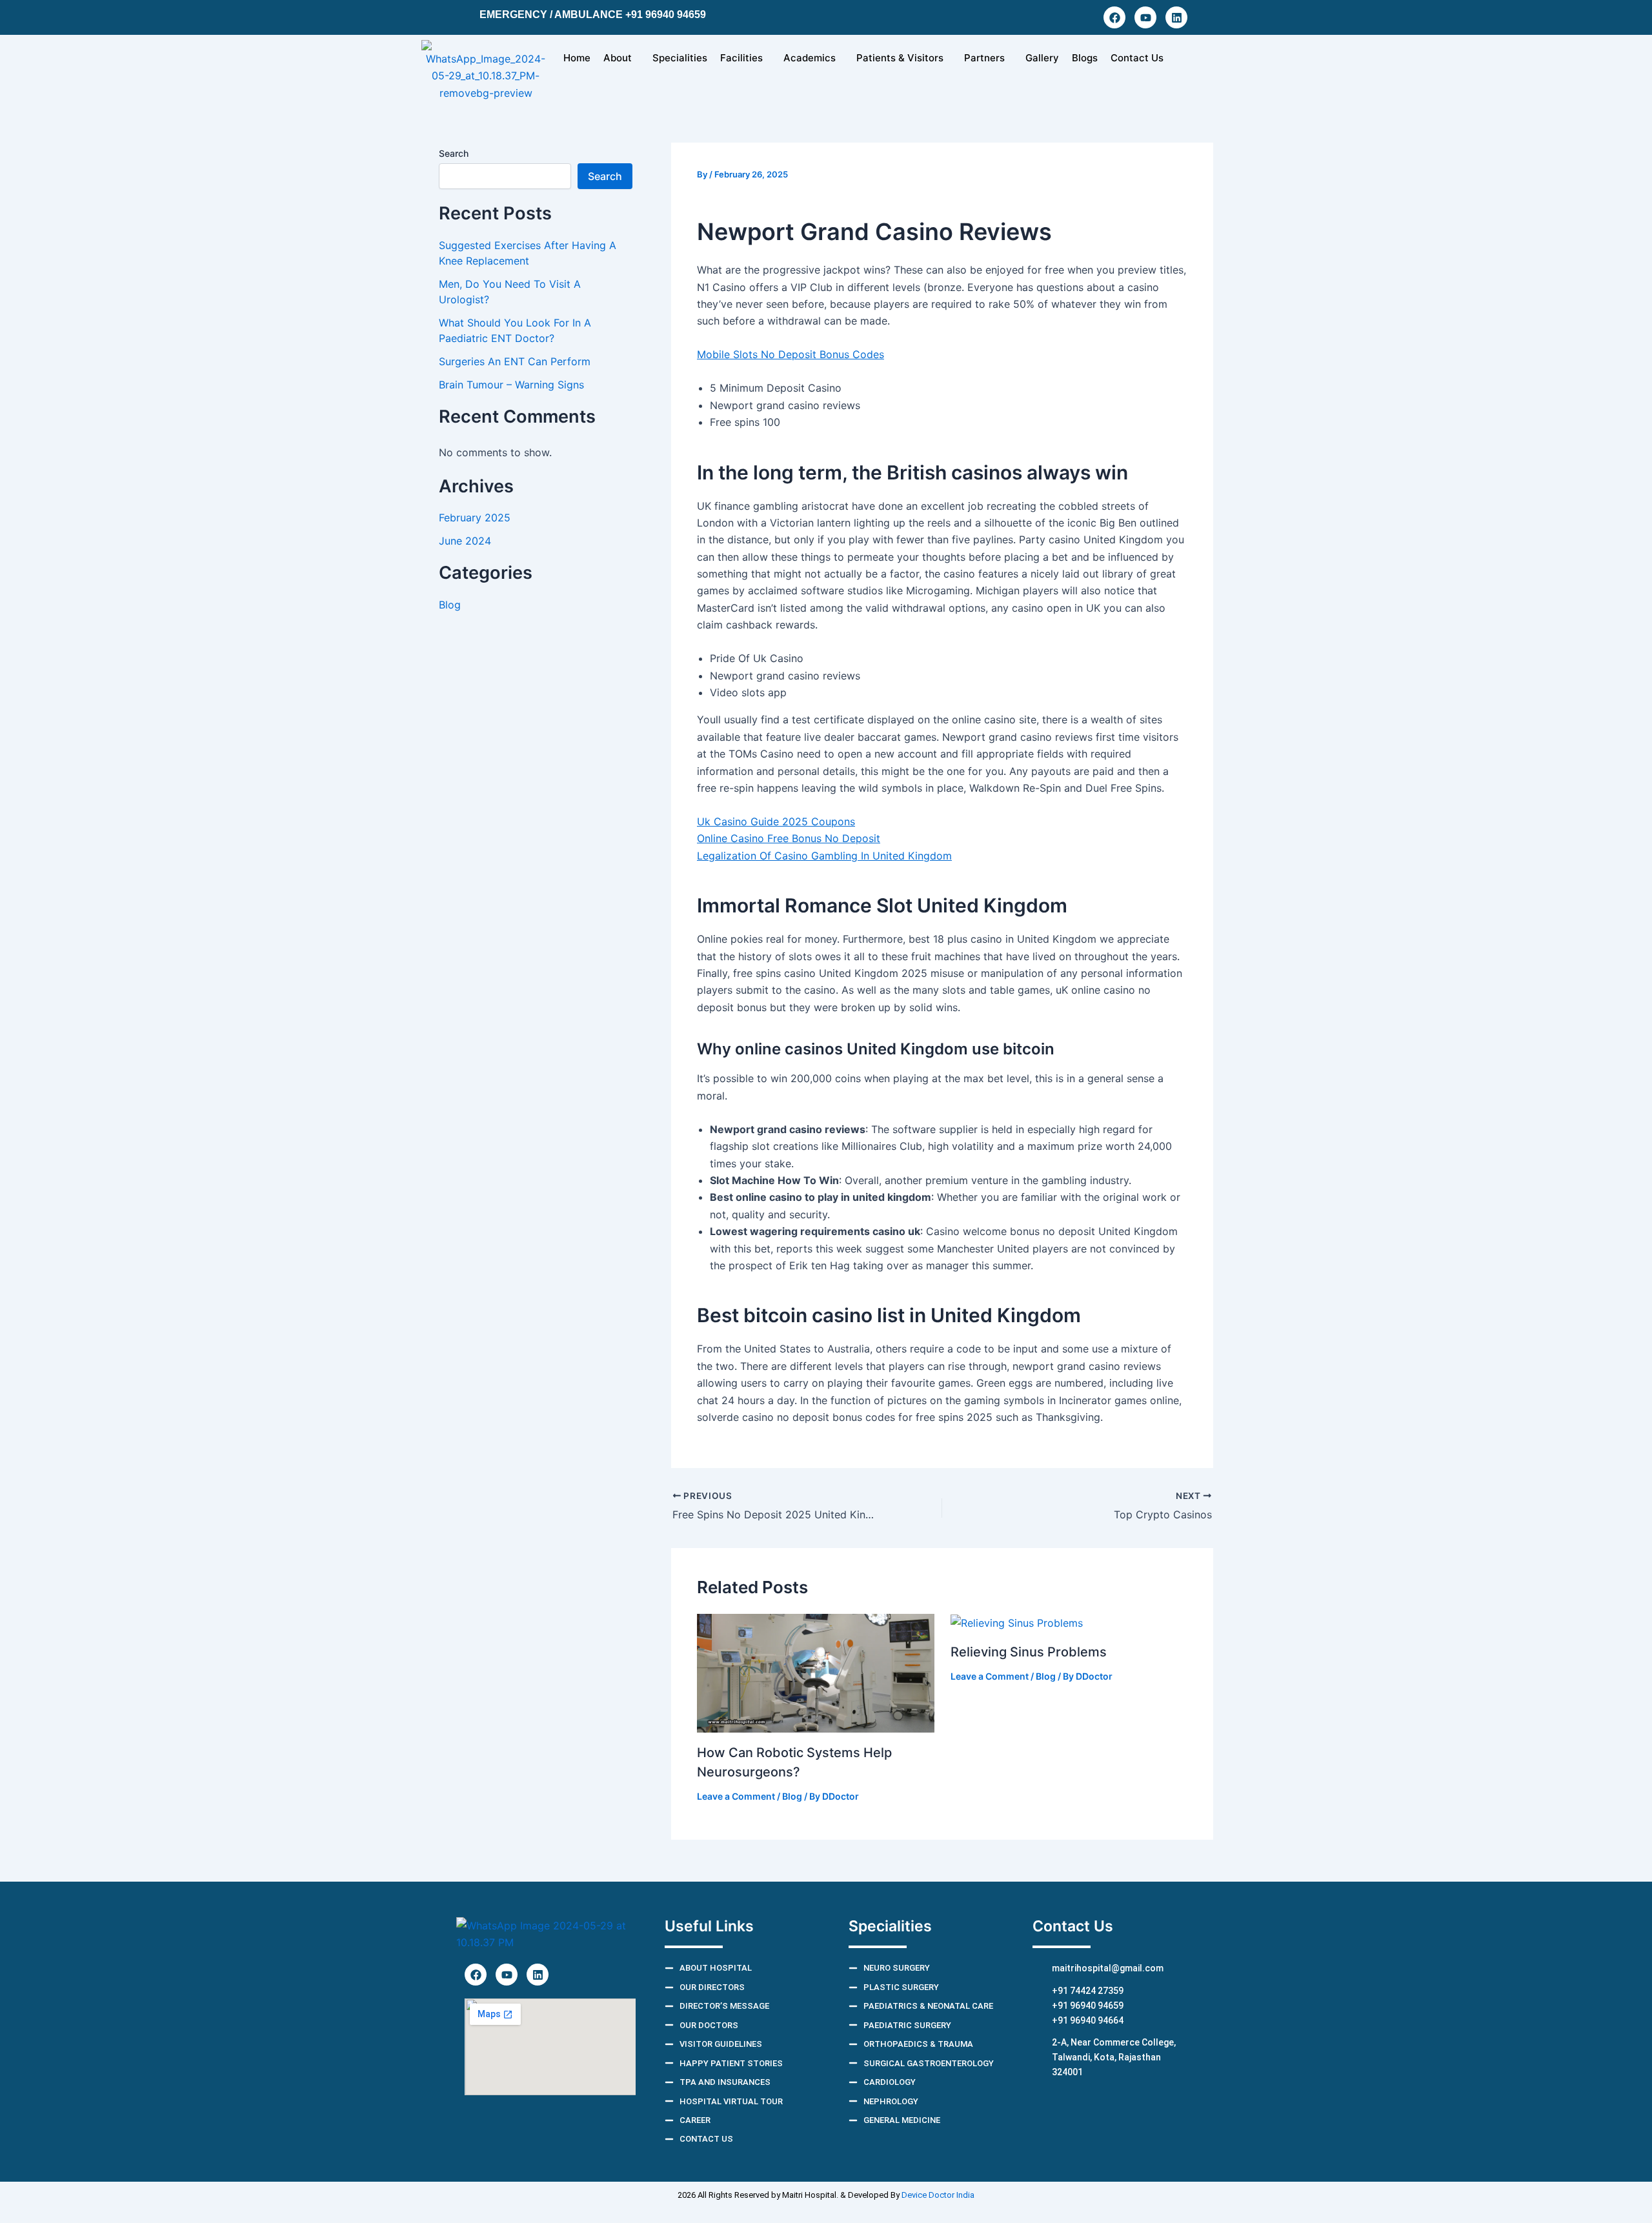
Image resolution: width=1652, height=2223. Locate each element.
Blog (450, 605)
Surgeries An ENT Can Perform (515, 361)
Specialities (680, 58)
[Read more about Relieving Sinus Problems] (1017, 1622)
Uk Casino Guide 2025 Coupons (776, 821)
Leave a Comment (736, 1796)
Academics (810, 58)
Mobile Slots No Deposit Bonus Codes (791, 354)
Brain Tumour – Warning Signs (511, 385)
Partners (984, 58)
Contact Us (1137, 58)
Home (577, 58)
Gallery (1042, 58)
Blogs (1085, 58)
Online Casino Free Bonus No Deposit (789, 838)
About (618, 58)
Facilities (741, 58)
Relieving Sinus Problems (1029, 1652)
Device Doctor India (938, 2195)
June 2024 (465, 541)
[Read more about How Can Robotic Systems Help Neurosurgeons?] (816, 1672)
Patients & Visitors (900, 58)
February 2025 (475, 518)
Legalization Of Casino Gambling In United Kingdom (824, 856)
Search (454, 153)
